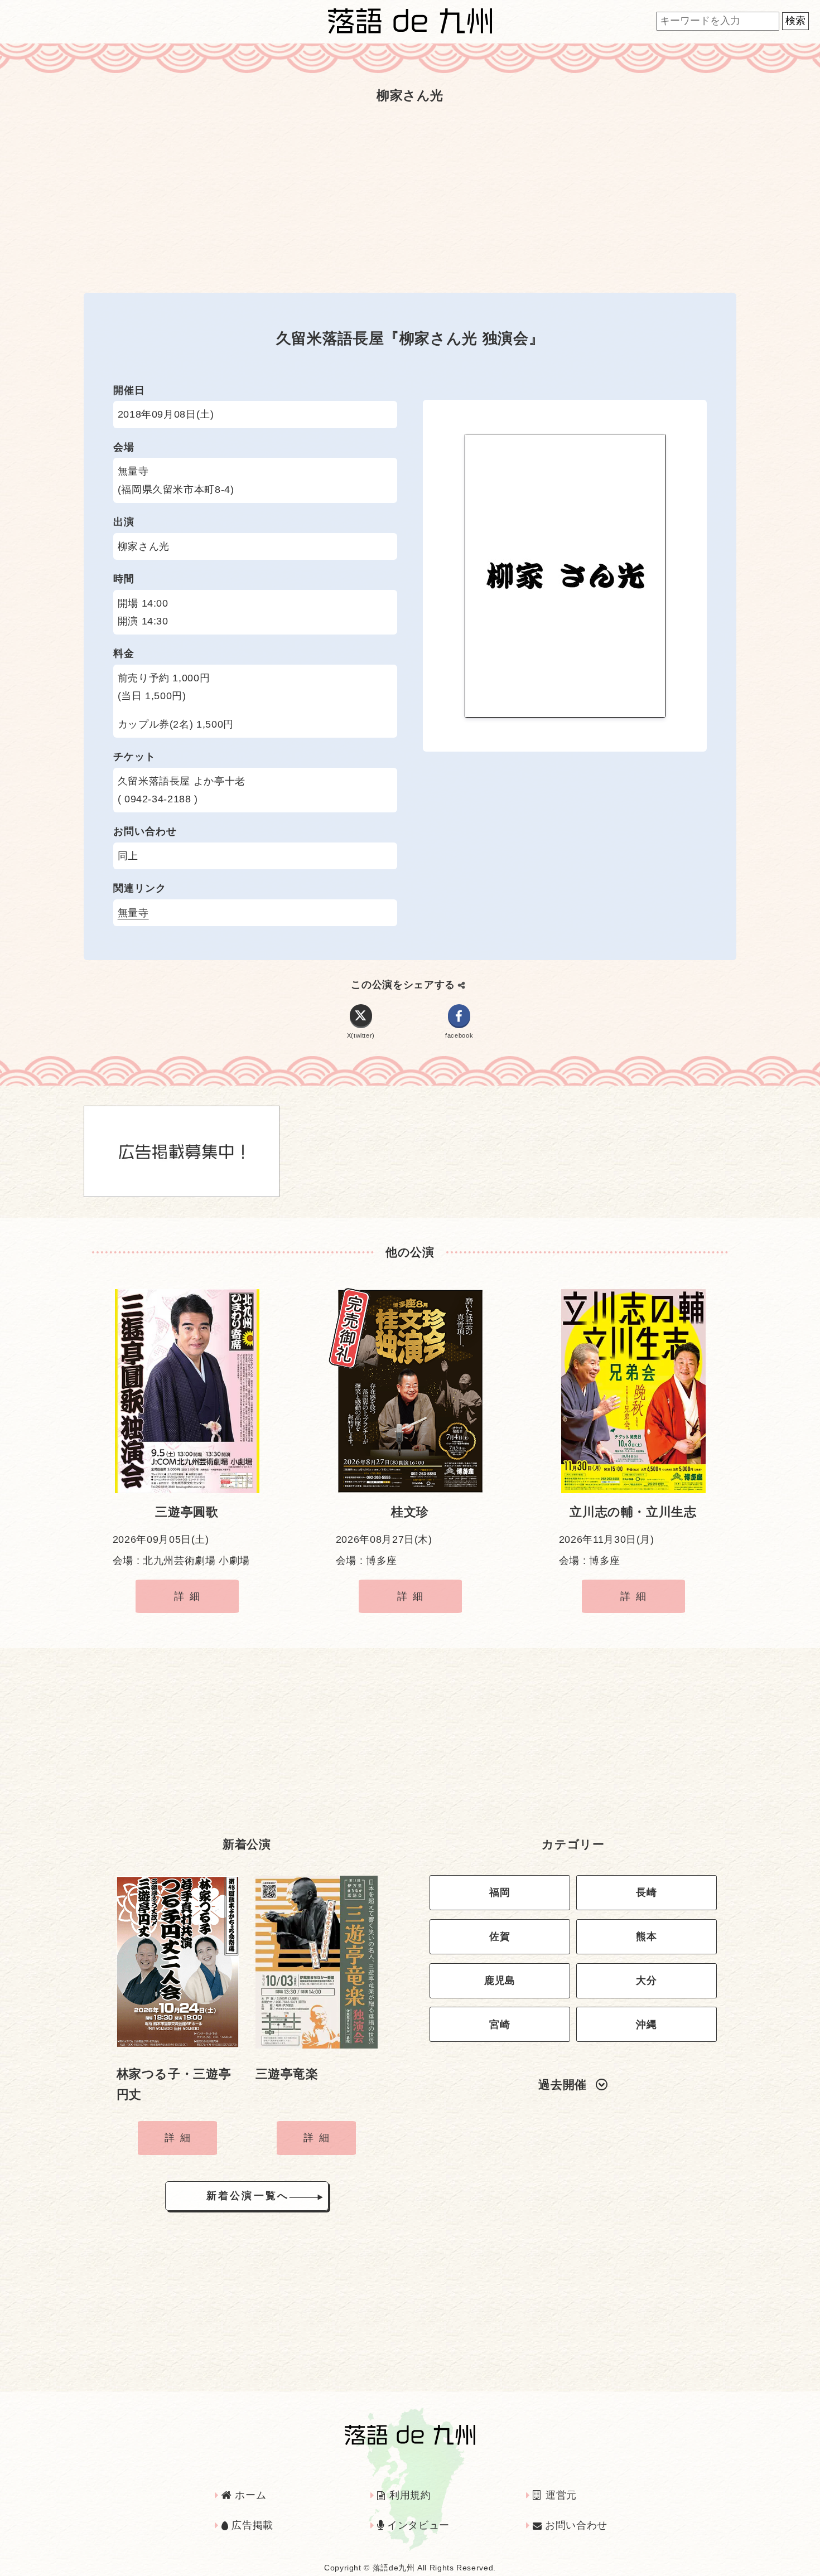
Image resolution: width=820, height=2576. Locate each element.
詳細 (189, 1596)
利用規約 (409, 2495)
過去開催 (563, 2084)
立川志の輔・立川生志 (633, 1512)
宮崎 (500, 2025)
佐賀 (500, 1936)
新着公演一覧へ (248, 2196)
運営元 (559, 2495)
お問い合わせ (574, 2525)
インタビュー (417, 2525)
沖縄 (646, 2025)
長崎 (646, 1892)
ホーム (249, 2495)
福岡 (500, 1892)
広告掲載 (251, 2525)
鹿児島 (500, 1981)
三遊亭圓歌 (187, 1512)
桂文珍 (410, 1512)
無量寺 (133, 913)
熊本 (646, 1936)
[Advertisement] (410, 198)
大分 (646, 1981)
